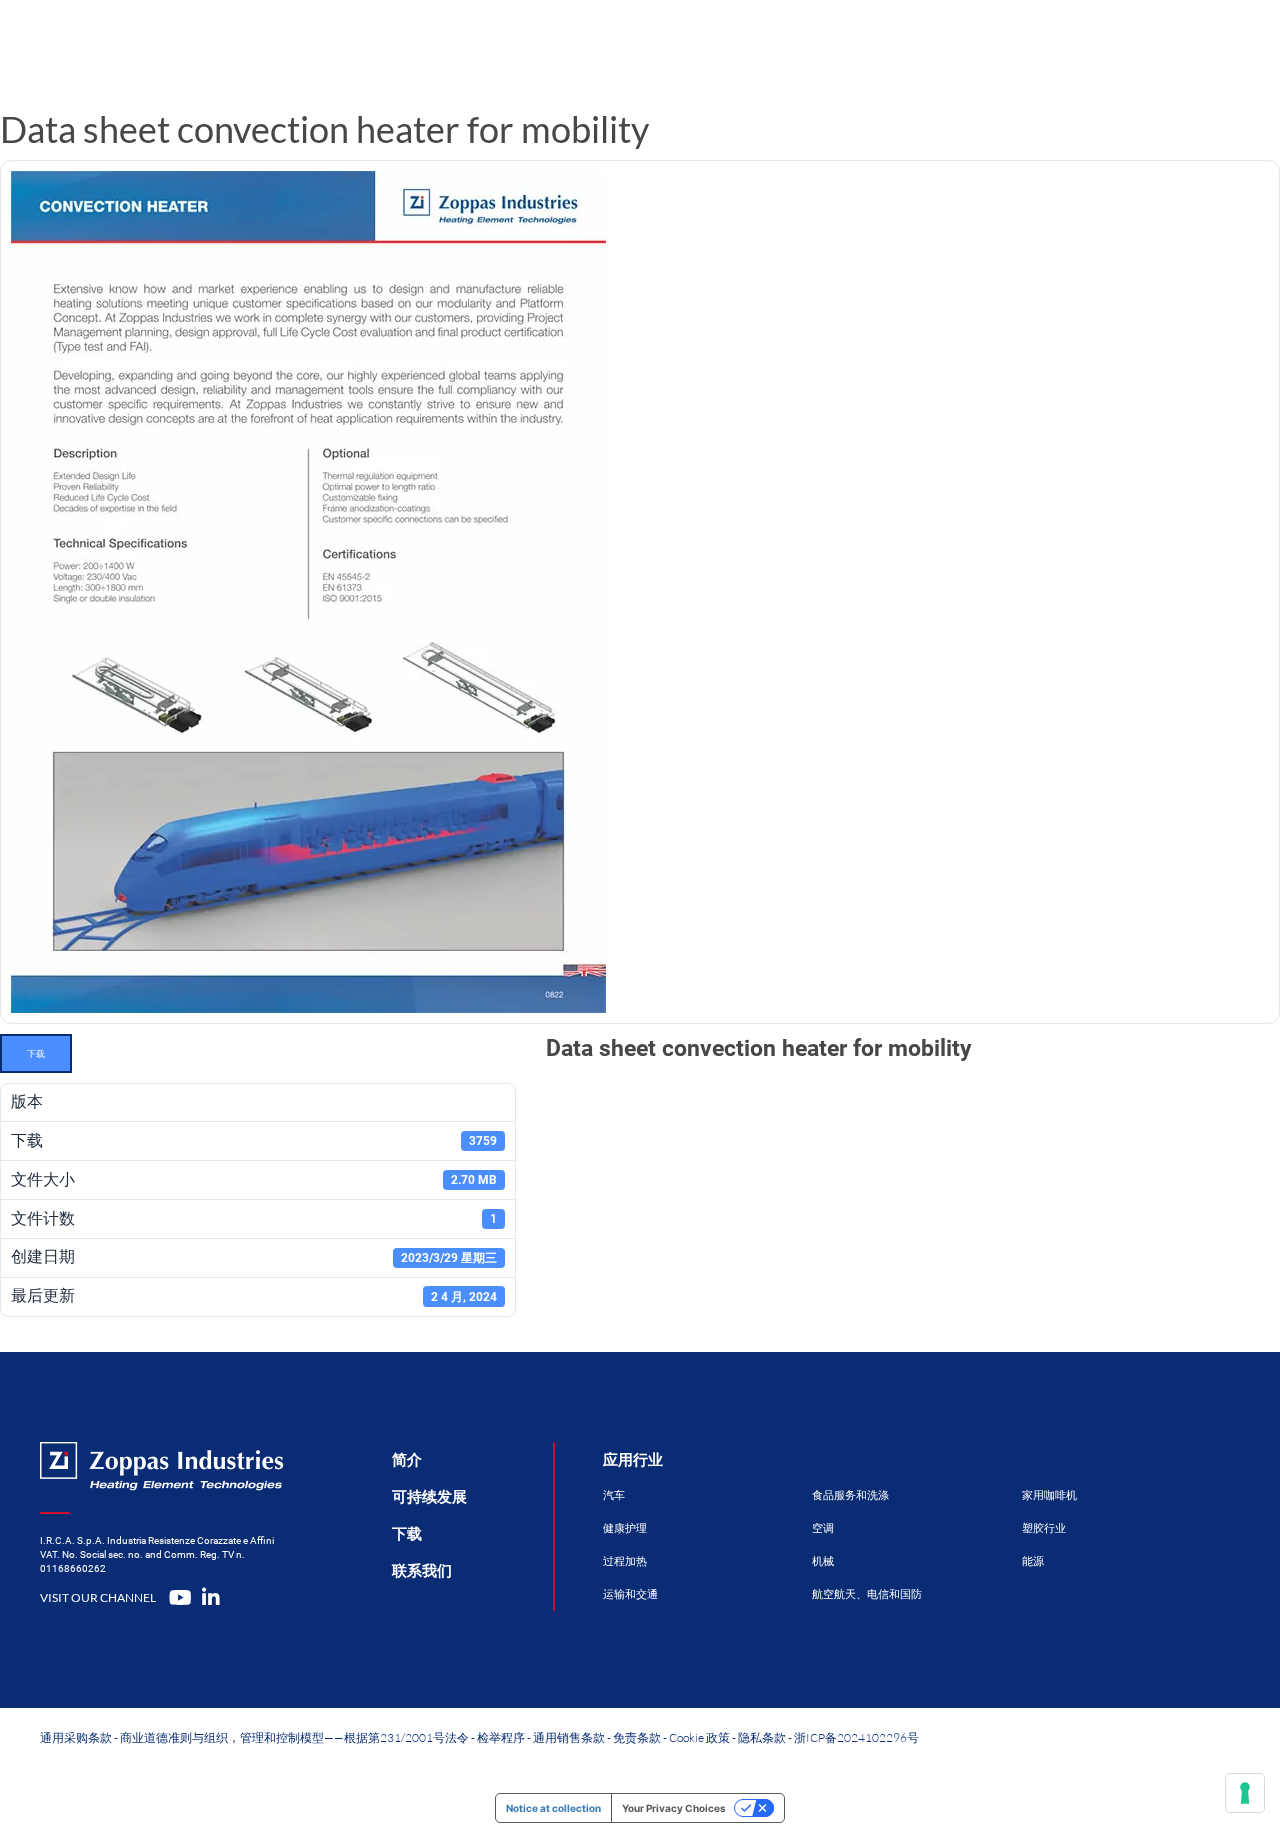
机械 (823, 1561)
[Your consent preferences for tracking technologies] (1245, 1793)
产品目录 (441, 44)
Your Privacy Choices (674, 1808)
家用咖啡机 (1049, 1495)
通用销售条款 (569, 1737)
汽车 (614, 1495)
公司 (800, 44)
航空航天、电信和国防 (867, 1594)
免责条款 (637, 1737)
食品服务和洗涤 (850, 1495)
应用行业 (633, 1460)
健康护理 (625, 1528)
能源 (1033, 1561)
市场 (696, 44)
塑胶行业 (1044, 1528)
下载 (36, 1053)
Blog (906, 44)
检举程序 (501, 1737)
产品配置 (577, 44)
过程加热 (625, 1561)
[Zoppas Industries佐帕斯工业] (206, 45)
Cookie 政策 (699, 1737)
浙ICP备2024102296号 (856, 1737)
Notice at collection (553, 1808)
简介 (407, 1460)
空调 (823, 1528)
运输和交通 (630, 1594)
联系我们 (1028, 44)
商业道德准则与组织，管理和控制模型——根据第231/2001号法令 (294, 1737)
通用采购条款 (76, 1737)
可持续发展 (429, 1497)
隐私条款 (762, 1737)
